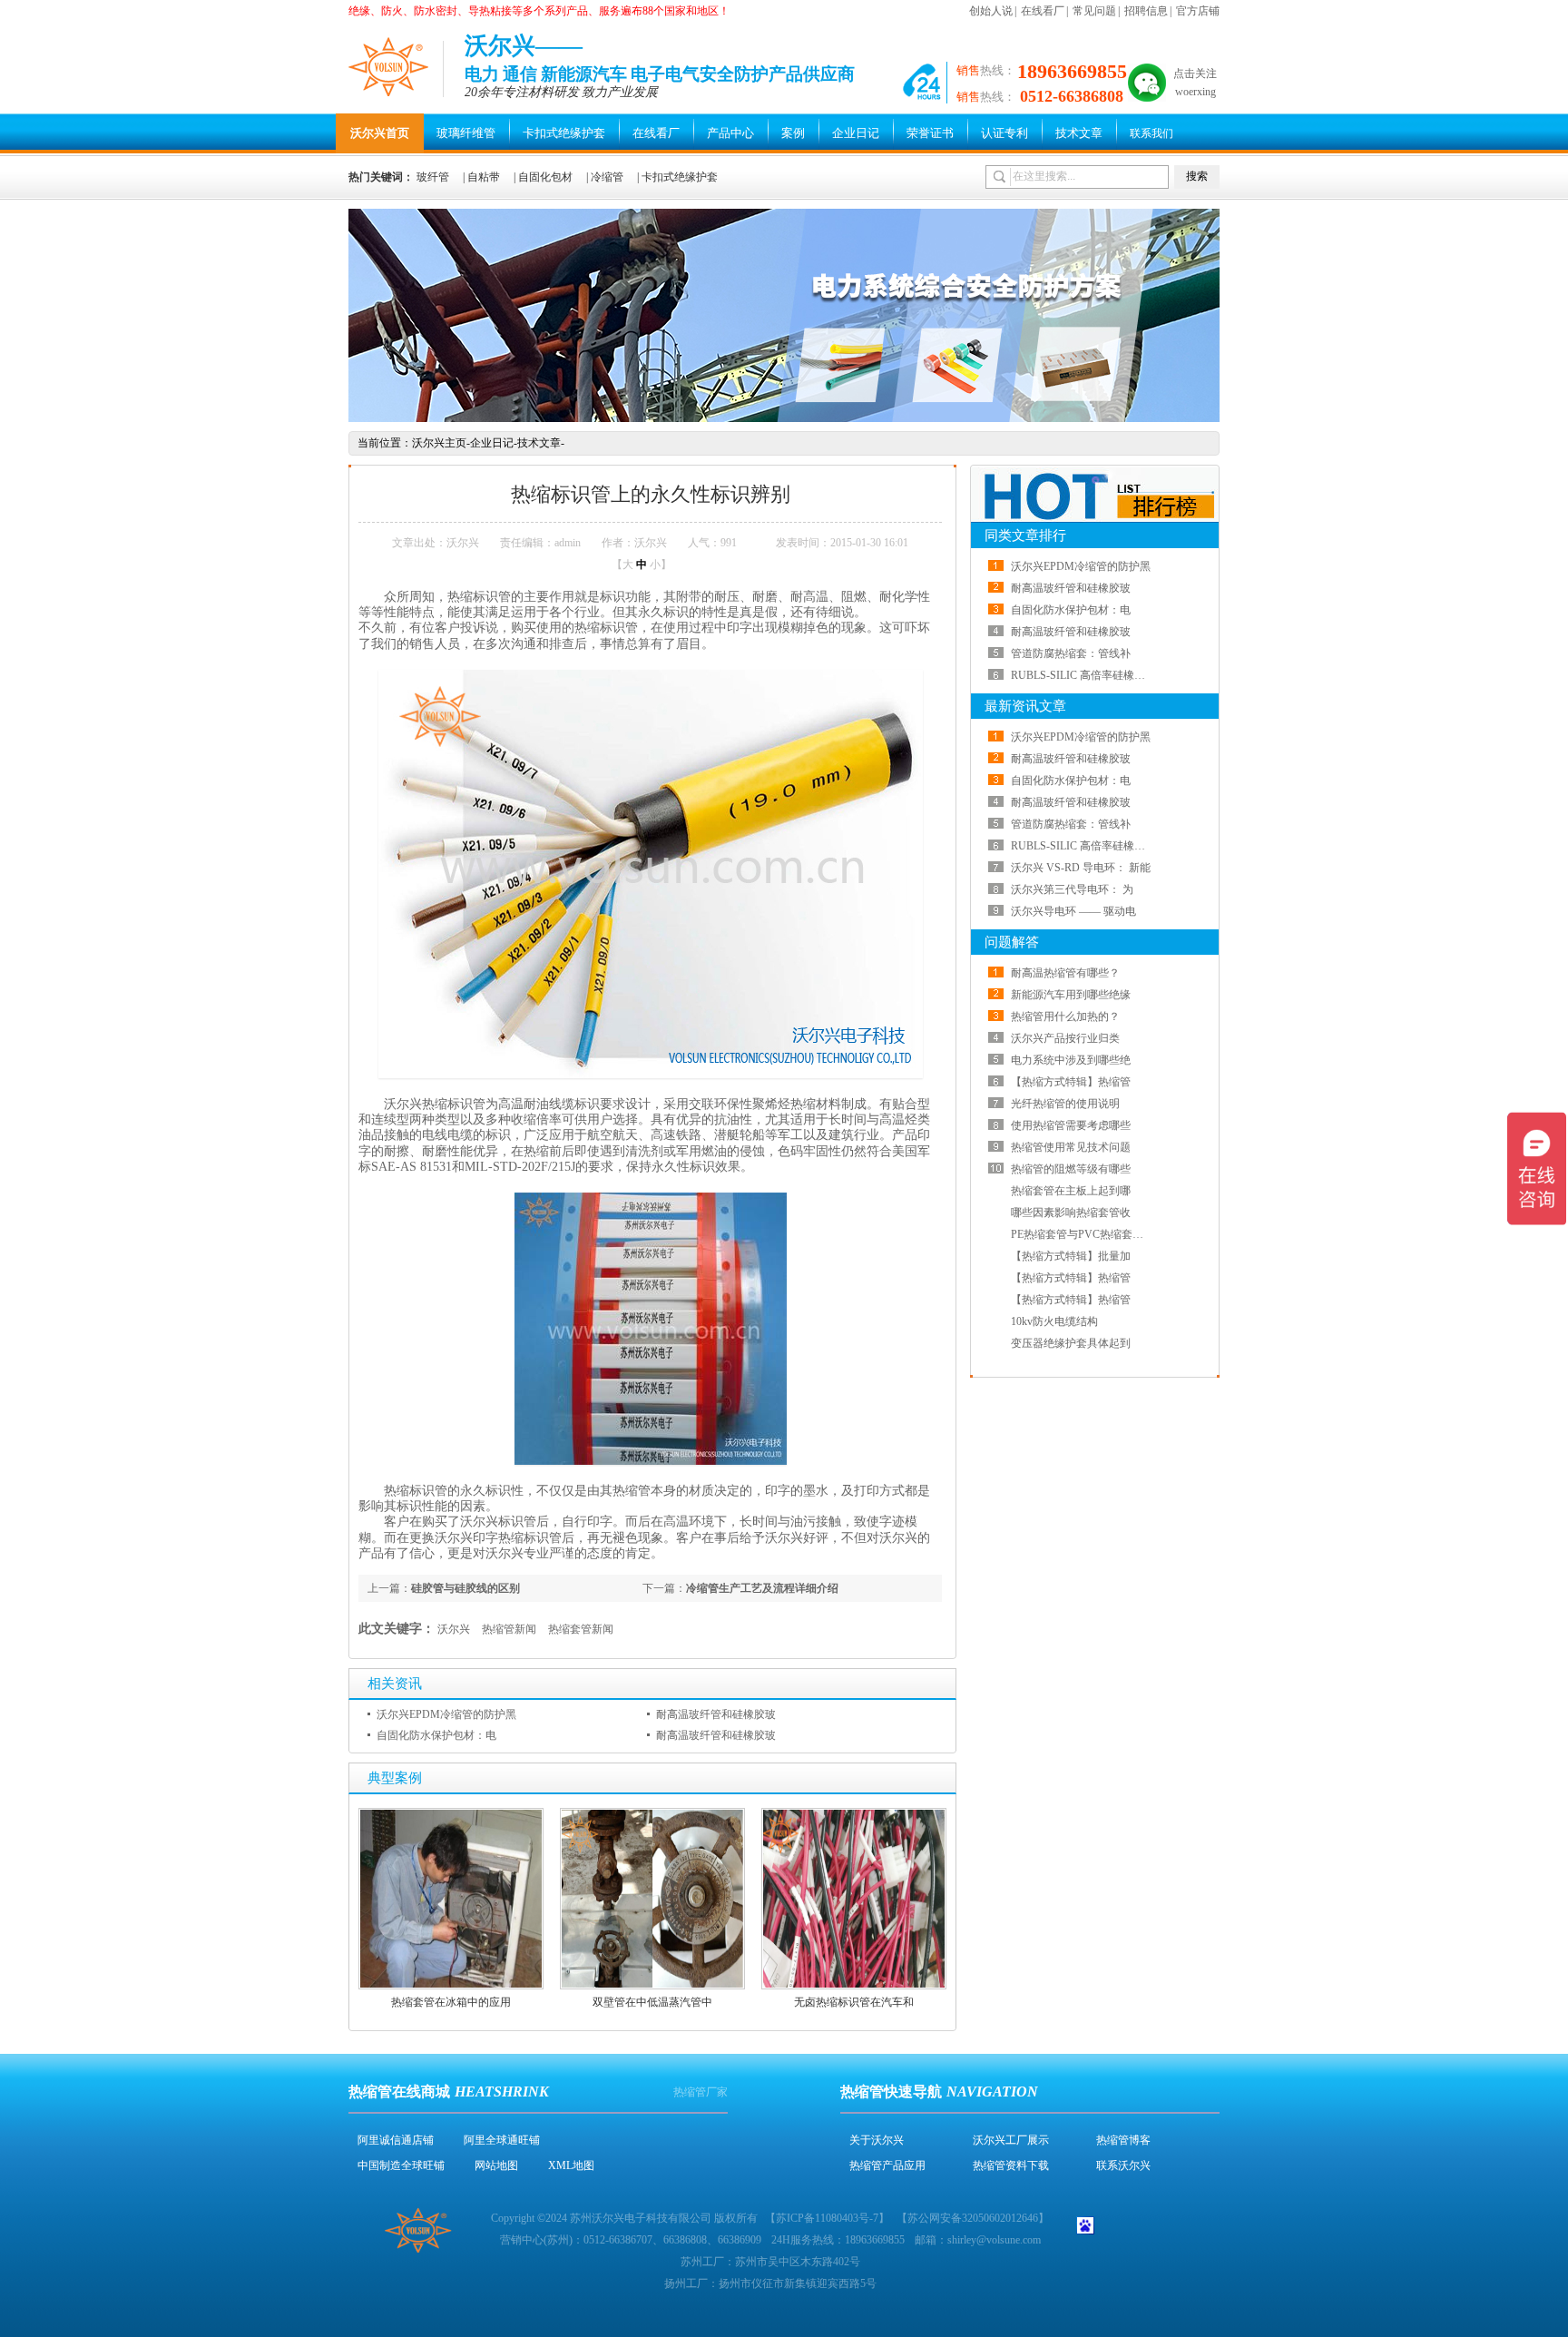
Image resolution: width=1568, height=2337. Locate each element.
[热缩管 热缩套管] (784, 418)
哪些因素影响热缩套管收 (1071, 1213)
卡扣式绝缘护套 (564, 133)
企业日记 (856, 133)
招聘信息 (1146, 11)
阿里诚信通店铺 (396, 2140)
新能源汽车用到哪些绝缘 (1071, 995)
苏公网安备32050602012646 (973, 2218)
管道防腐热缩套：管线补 (1071, 653)
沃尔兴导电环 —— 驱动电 (1073, 911)
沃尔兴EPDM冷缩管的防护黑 (446, 1714)
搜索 (1197, 176)
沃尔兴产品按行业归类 (1065, 1038)
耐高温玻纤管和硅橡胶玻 (716, 1714)
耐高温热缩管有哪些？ (1065, 973)
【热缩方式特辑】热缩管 (1071, 1082)
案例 (793, 133)
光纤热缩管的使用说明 (1065, 1104)
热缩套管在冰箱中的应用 (451, 2002)
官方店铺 (1198, 11)
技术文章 (1079, 133)
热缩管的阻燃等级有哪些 (1071, 1169)
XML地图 (571, 2165)
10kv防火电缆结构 (1054, 1321)
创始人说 (991, 11)
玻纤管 (433, 177)
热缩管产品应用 (887, 2165)
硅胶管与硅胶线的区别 (465, 1588)
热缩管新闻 (509, 1629)
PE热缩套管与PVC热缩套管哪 (1083, 1234)
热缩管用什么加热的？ (1065, 1016)
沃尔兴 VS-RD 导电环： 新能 (1081, 868)
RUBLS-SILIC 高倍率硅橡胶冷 (1083, 675)
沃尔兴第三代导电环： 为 (1072, 889)
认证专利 (1004, 133)
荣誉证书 (930, 133)
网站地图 (496, 2165)
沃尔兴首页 (380, 133)
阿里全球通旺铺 (502, 2140)
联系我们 (1151, 133)
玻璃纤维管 (466, 133)
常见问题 (1094, 11)
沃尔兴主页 (439, 443)
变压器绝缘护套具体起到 (1071, 1343)
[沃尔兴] (389, 66)
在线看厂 (1043, 11)
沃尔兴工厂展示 (1011, 2140)
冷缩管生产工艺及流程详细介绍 (762, 1588)
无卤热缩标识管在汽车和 (854, 2002)
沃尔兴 (454, 1629)
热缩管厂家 (701, 2092)
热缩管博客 (1123, 2140)
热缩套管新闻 (581, 1629)
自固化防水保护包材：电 (436, 1735)
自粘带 (484, 177)
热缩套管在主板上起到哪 (1071, 1191)
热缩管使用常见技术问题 (1071, 1147)
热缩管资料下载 (1011, 2165)
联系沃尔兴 (1123, 2165)
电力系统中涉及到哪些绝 (1071, 1060)
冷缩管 (607, 177)
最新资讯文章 (1025, 706)
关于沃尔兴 (877, 2140)
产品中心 (730, 133)
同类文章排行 (1025, 535)
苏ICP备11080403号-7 (827, 2218)
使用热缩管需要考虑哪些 (1071, 1125)
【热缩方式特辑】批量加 (1071, 1256)
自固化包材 (545, 177)
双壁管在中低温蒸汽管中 (652, 2002)
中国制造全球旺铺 (401, 2165)
